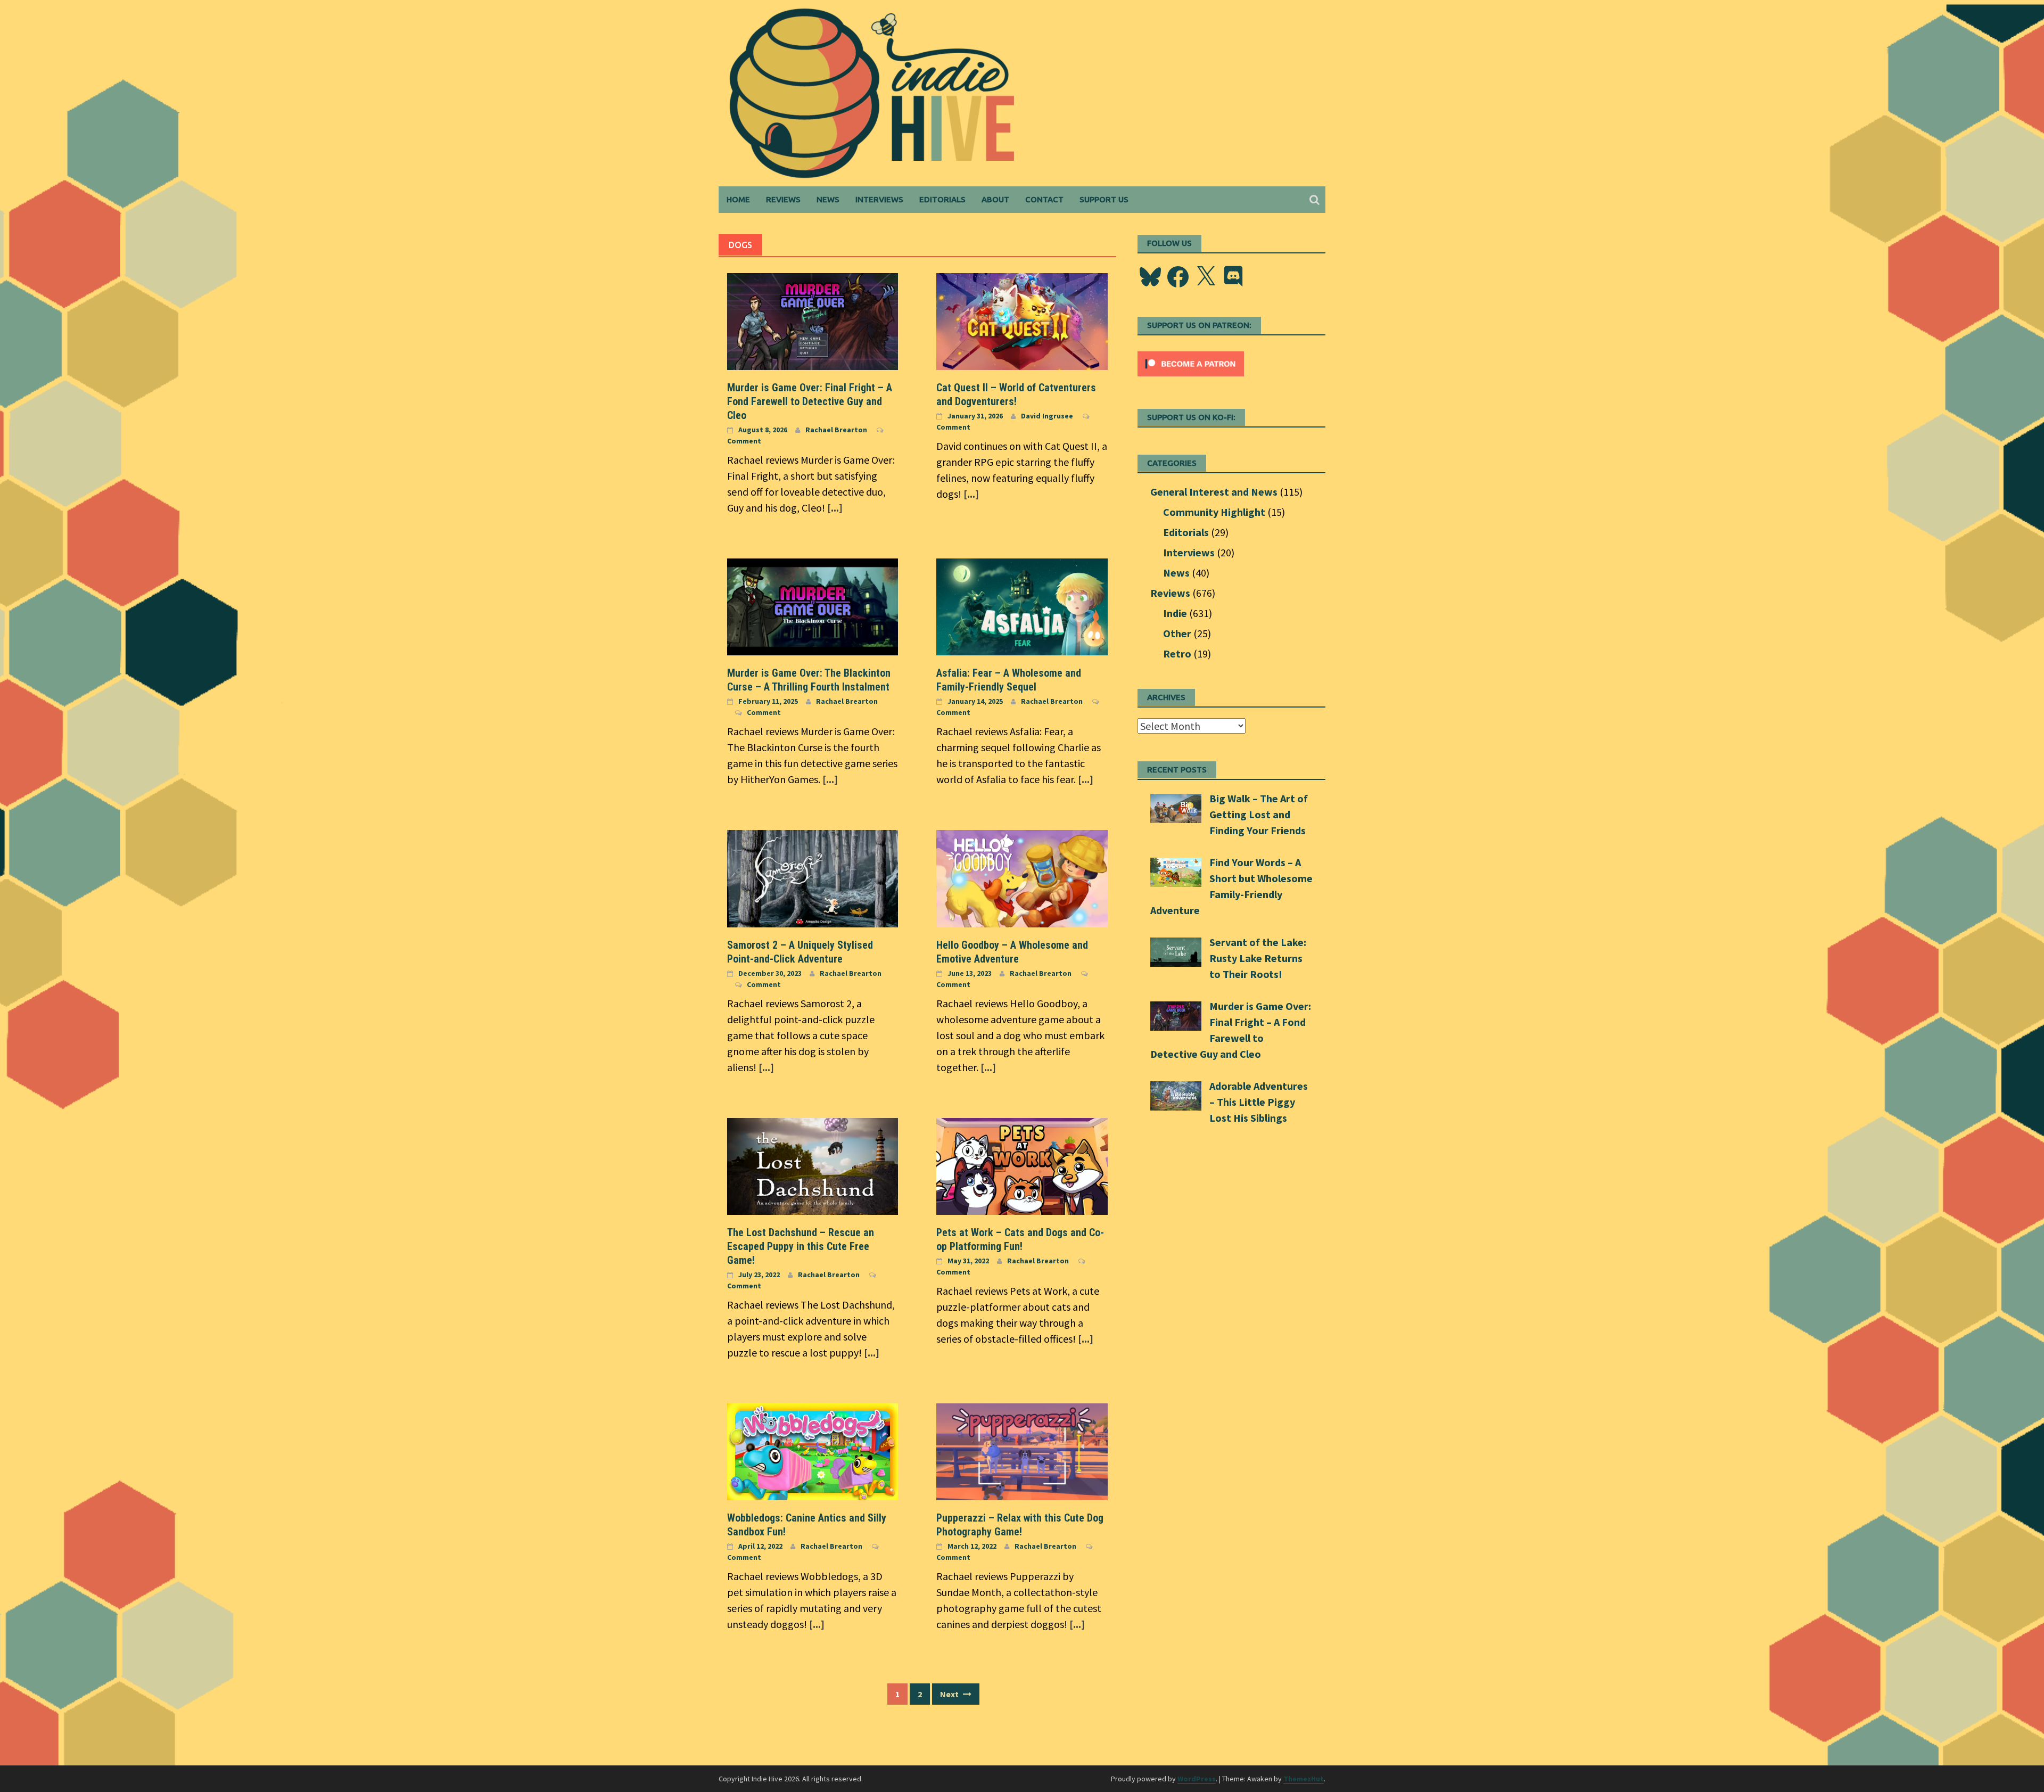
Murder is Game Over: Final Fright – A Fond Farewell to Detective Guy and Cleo (810, 401)
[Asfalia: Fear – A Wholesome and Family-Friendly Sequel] (1022, 606)
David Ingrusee (1047, 416)
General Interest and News (1214, 492)
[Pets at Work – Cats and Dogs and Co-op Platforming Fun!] (1022, 1165)
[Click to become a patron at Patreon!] (1191, 362)
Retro (1177, 653)
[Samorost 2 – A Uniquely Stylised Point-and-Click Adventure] (813, 877)
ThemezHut (1304, 1779)
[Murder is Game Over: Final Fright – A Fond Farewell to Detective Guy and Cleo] (813, 320)
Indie (1175, 613)
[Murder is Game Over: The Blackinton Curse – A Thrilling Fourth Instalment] (813, 606)
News (828, 199)
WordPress (1197, 1779)
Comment (744, 441)
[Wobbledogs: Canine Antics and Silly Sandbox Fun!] (813, 1450)
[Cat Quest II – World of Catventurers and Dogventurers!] (1022, 320)
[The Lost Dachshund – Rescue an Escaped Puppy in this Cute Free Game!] (813, 1165)
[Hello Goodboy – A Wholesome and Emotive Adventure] (1022, 877)
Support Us (1104, 199)
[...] (835, 508)
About (995, 199)
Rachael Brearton (836, 430)
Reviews (783, 199)
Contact (1044, 199)
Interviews (879, 199)
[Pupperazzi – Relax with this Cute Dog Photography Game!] (1022, 1450)
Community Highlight (1214, 512)
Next (950, 1694)
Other (1177, 633)
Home (738, 199)
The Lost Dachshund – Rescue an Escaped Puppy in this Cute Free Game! (801, 1246)
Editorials (942, 199)
